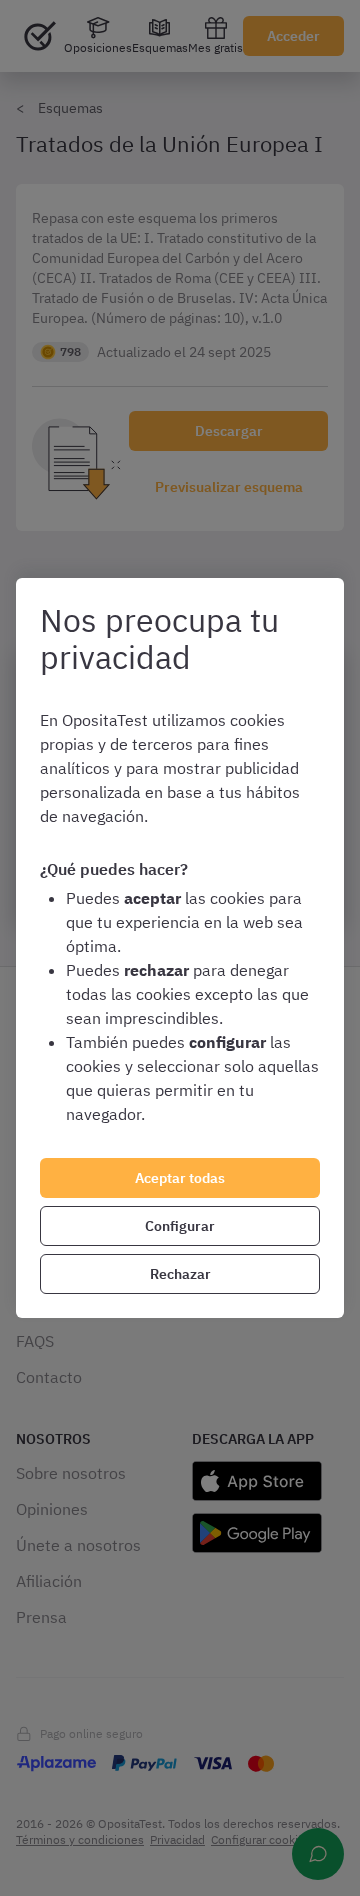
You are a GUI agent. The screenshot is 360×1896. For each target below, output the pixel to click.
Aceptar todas (180, 1178)
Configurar (180, 1226)
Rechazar (180, 1274)
